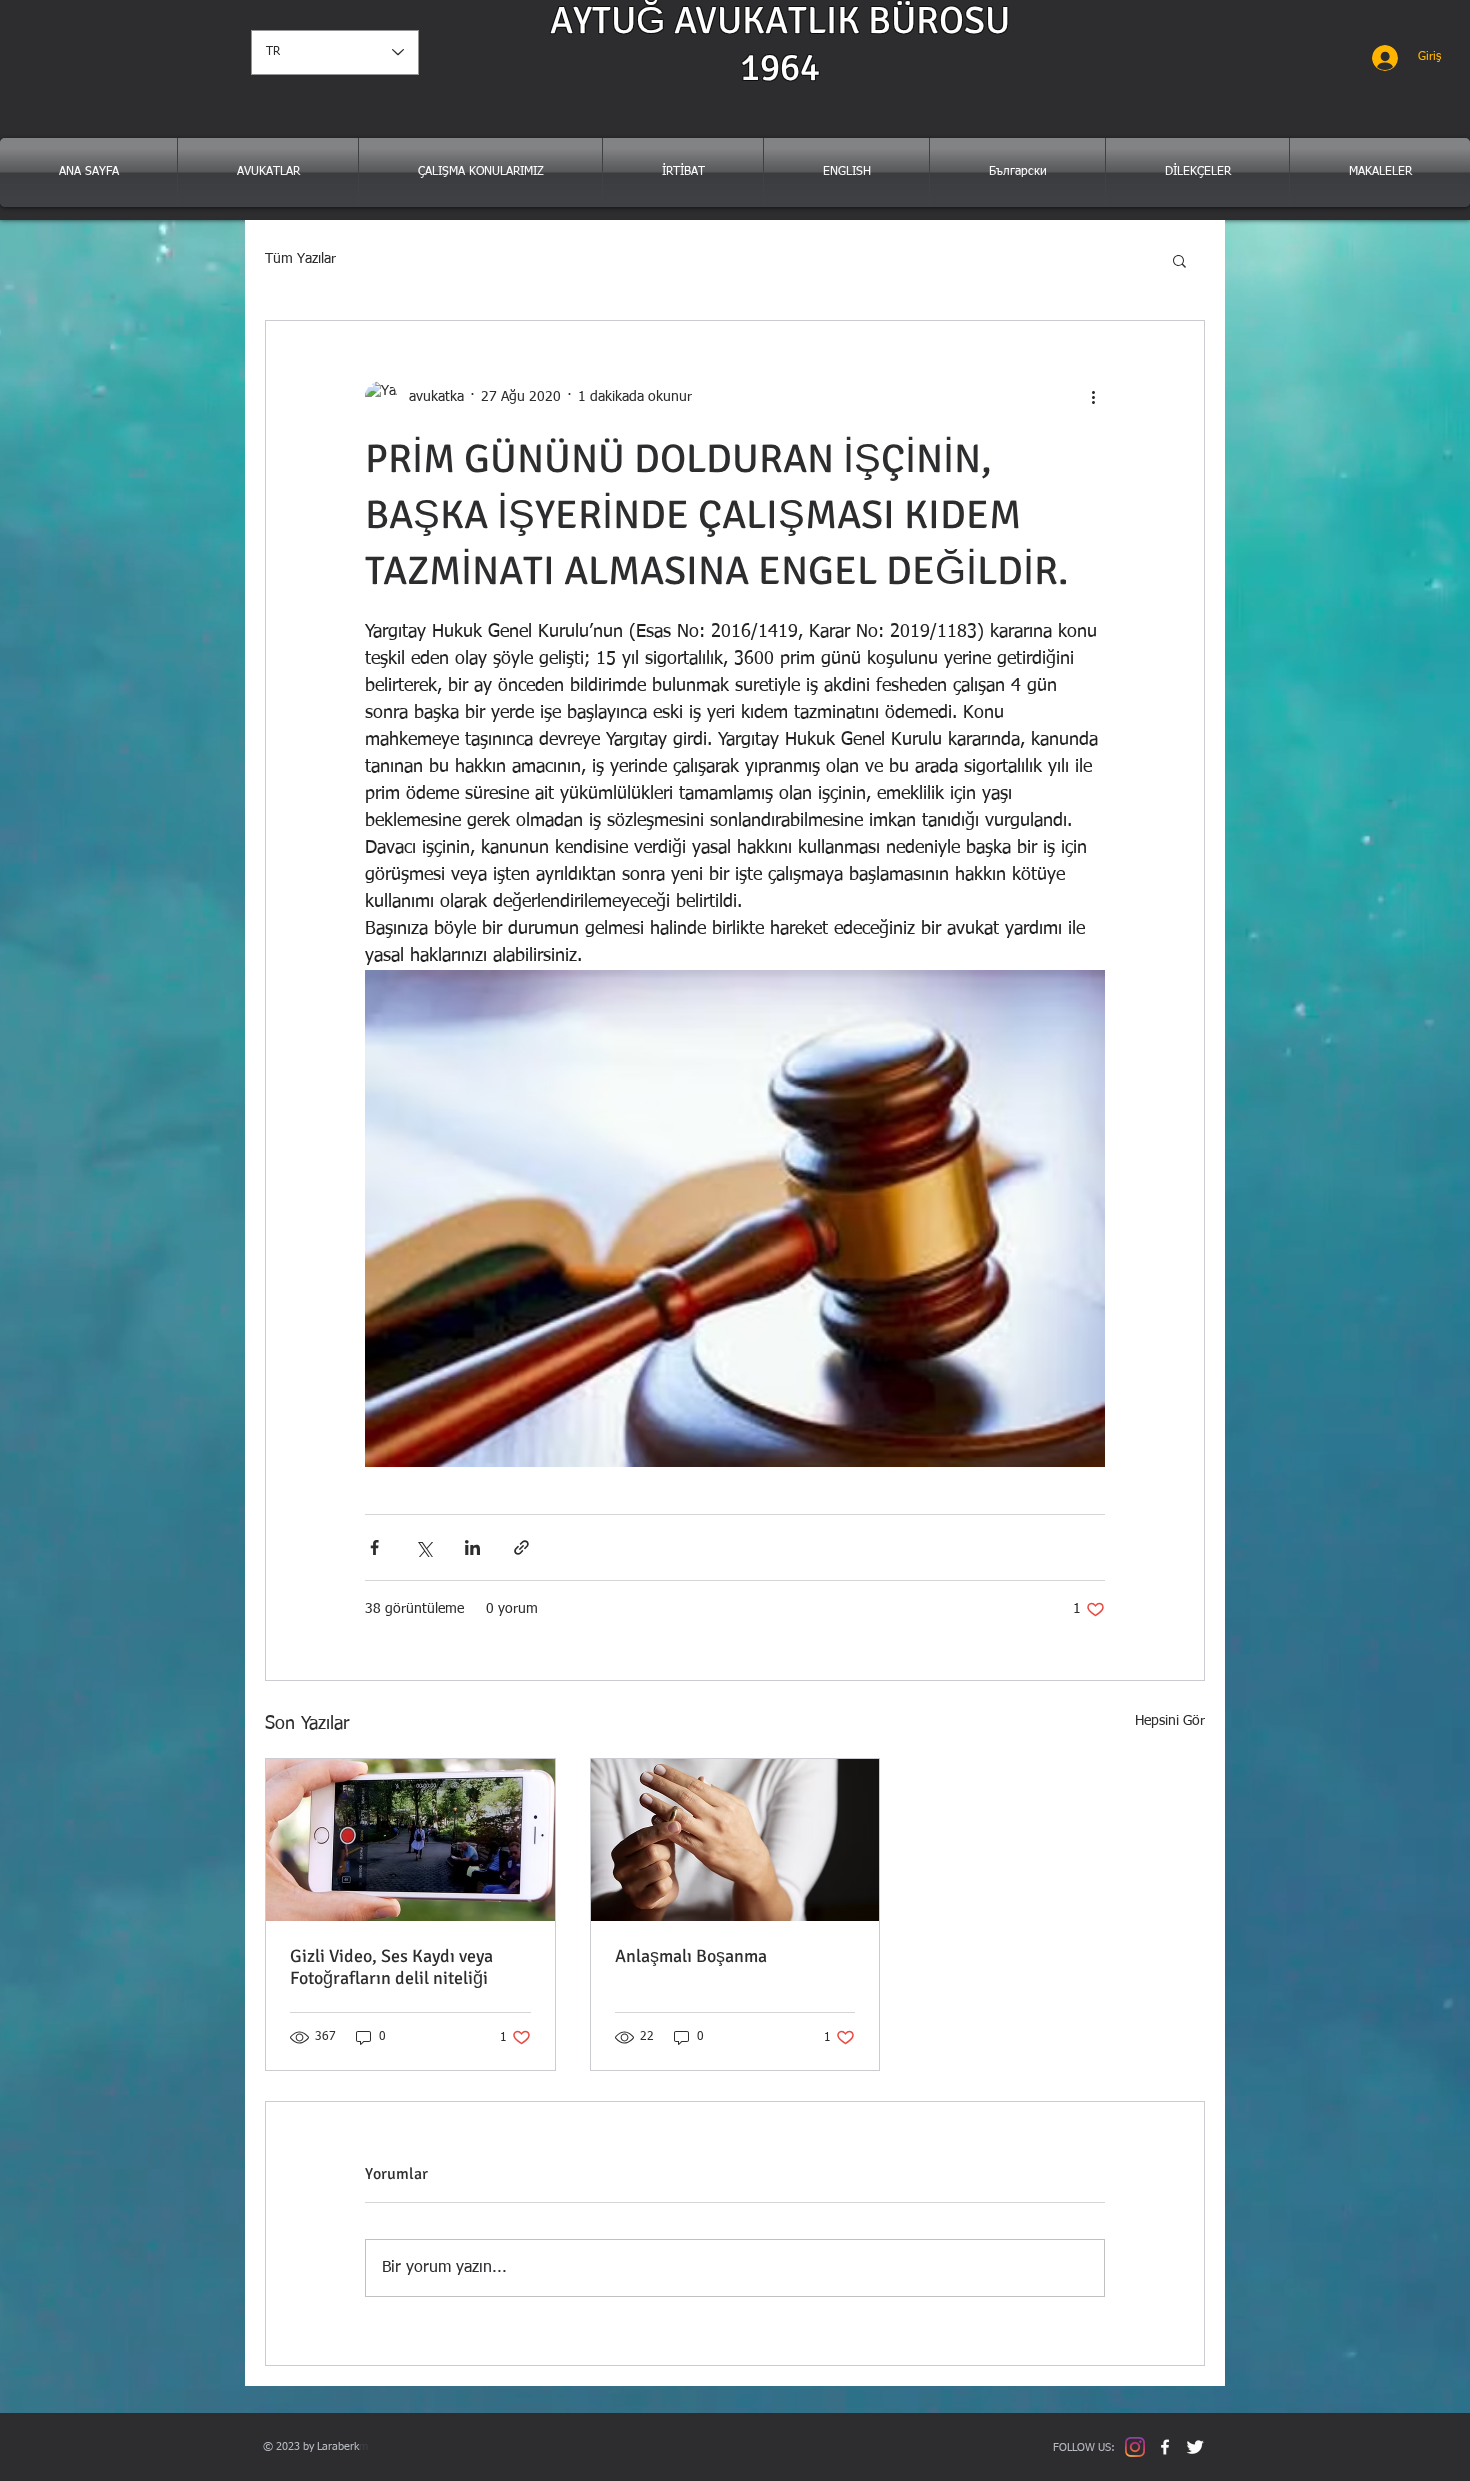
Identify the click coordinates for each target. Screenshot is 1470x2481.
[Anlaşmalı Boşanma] (735, 1840)
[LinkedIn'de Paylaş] (472, 1547)
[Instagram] (1135, 2447)
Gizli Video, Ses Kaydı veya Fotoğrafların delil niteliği (391, 1967)
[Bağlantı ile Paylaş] (521, 1547)
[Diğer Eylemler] (1093, 397)
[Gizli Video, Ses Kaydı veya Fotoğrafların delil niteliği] (410, 1840)
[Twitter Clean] (1195, 2447)
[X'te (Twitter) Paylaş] (423, 1547)
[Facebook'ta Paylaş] (374, 1547)
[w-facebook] (1165, 2447)
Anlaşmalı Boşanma (691, 1956)
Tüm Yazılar (300, 259)
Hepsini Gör (1170, 1721)
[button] (1179, 260)
